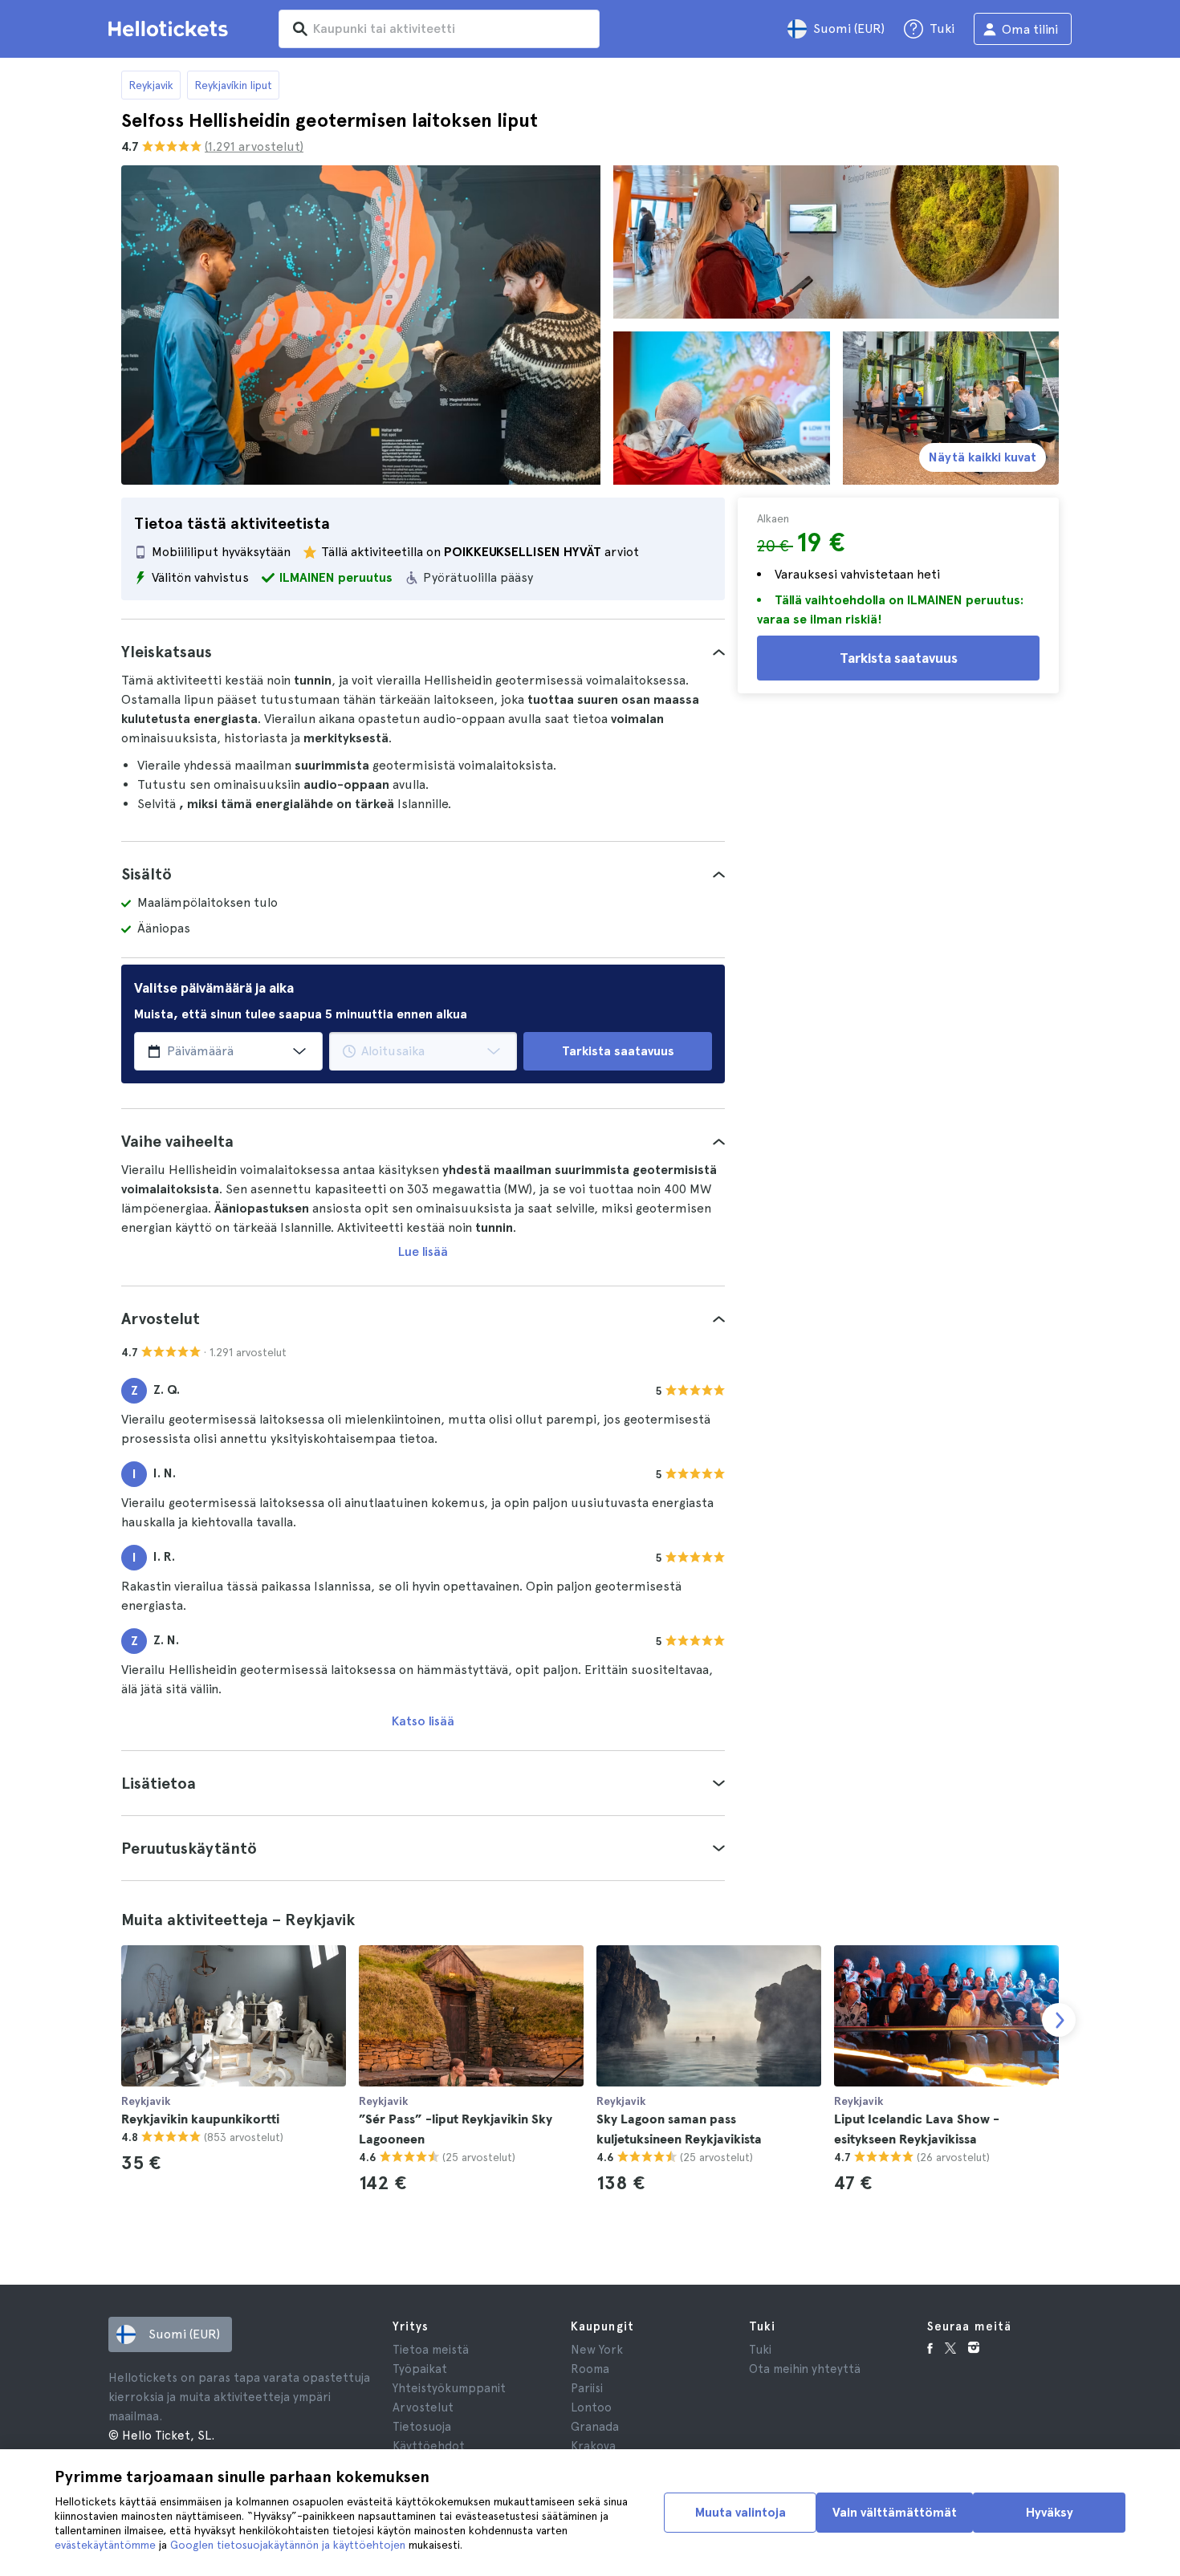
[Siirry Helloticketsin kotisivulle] (171, 29)
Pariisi (587, 2388)
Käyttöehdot (429, 2446)
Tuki (760, 2350)
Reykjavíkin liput (233, 85)
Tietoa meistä (431, 2350)
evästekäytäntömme (105, 2545)
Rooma (590, 2369)
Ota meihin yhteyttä (805, 2369)
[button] (423, 652)
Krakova (593, 2446)
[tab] (423, 652)
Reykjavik (151, 85)
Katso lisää (423, 1721)
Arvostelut (423, 2407)
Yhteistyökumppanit (449, 2388)
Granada (595, 2427)
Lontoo (591, 2407)
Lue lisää (423, 1251)
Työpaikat (420, 2369)
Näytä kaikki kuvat (983, 457)
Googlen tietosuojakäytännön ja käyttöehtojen (288, 2545)
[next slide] (1059, 2020)
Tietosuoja (422, 2427)
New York (597, 2350)
